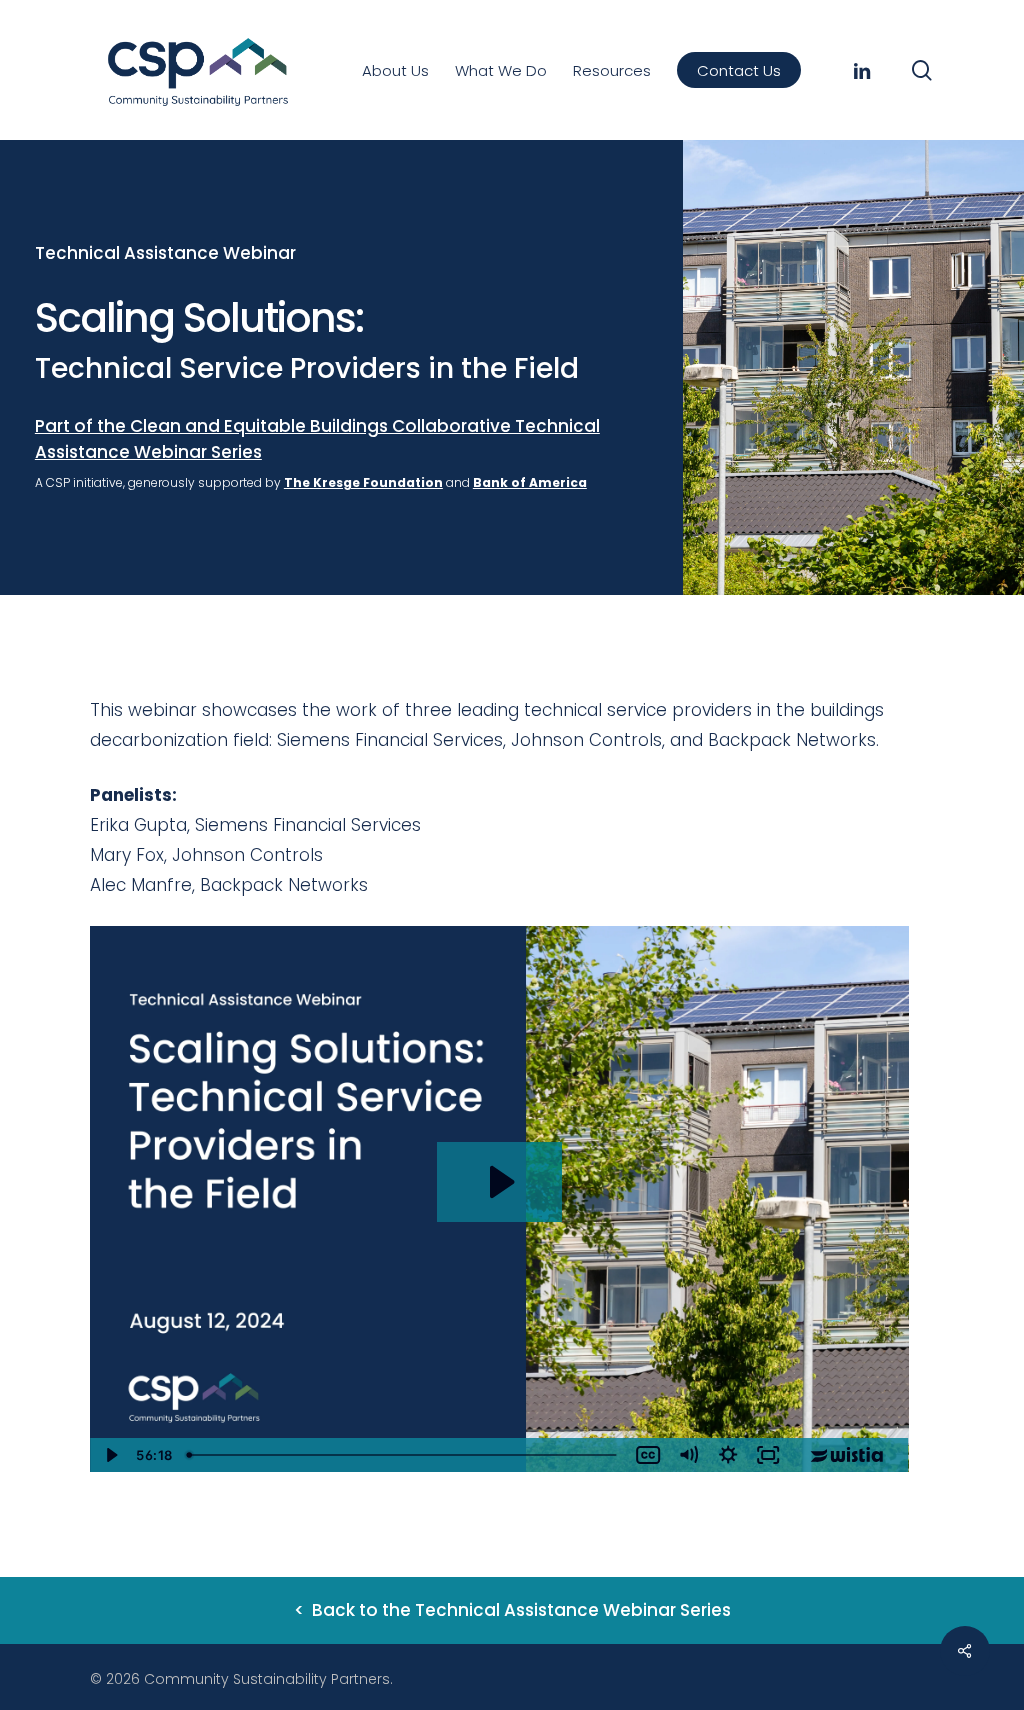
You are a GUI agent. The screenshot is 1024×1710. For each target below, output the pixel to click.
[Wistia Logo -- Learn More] (849, 1455)
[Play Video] (110, 1455)
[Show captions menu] (649, 1455)
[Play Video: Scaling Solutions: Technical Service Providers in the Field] (499, 1182)
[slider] (404, 1455)
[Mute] (689, 1455)
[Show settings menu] (729, 1455)
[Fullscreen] (769, 1455)
